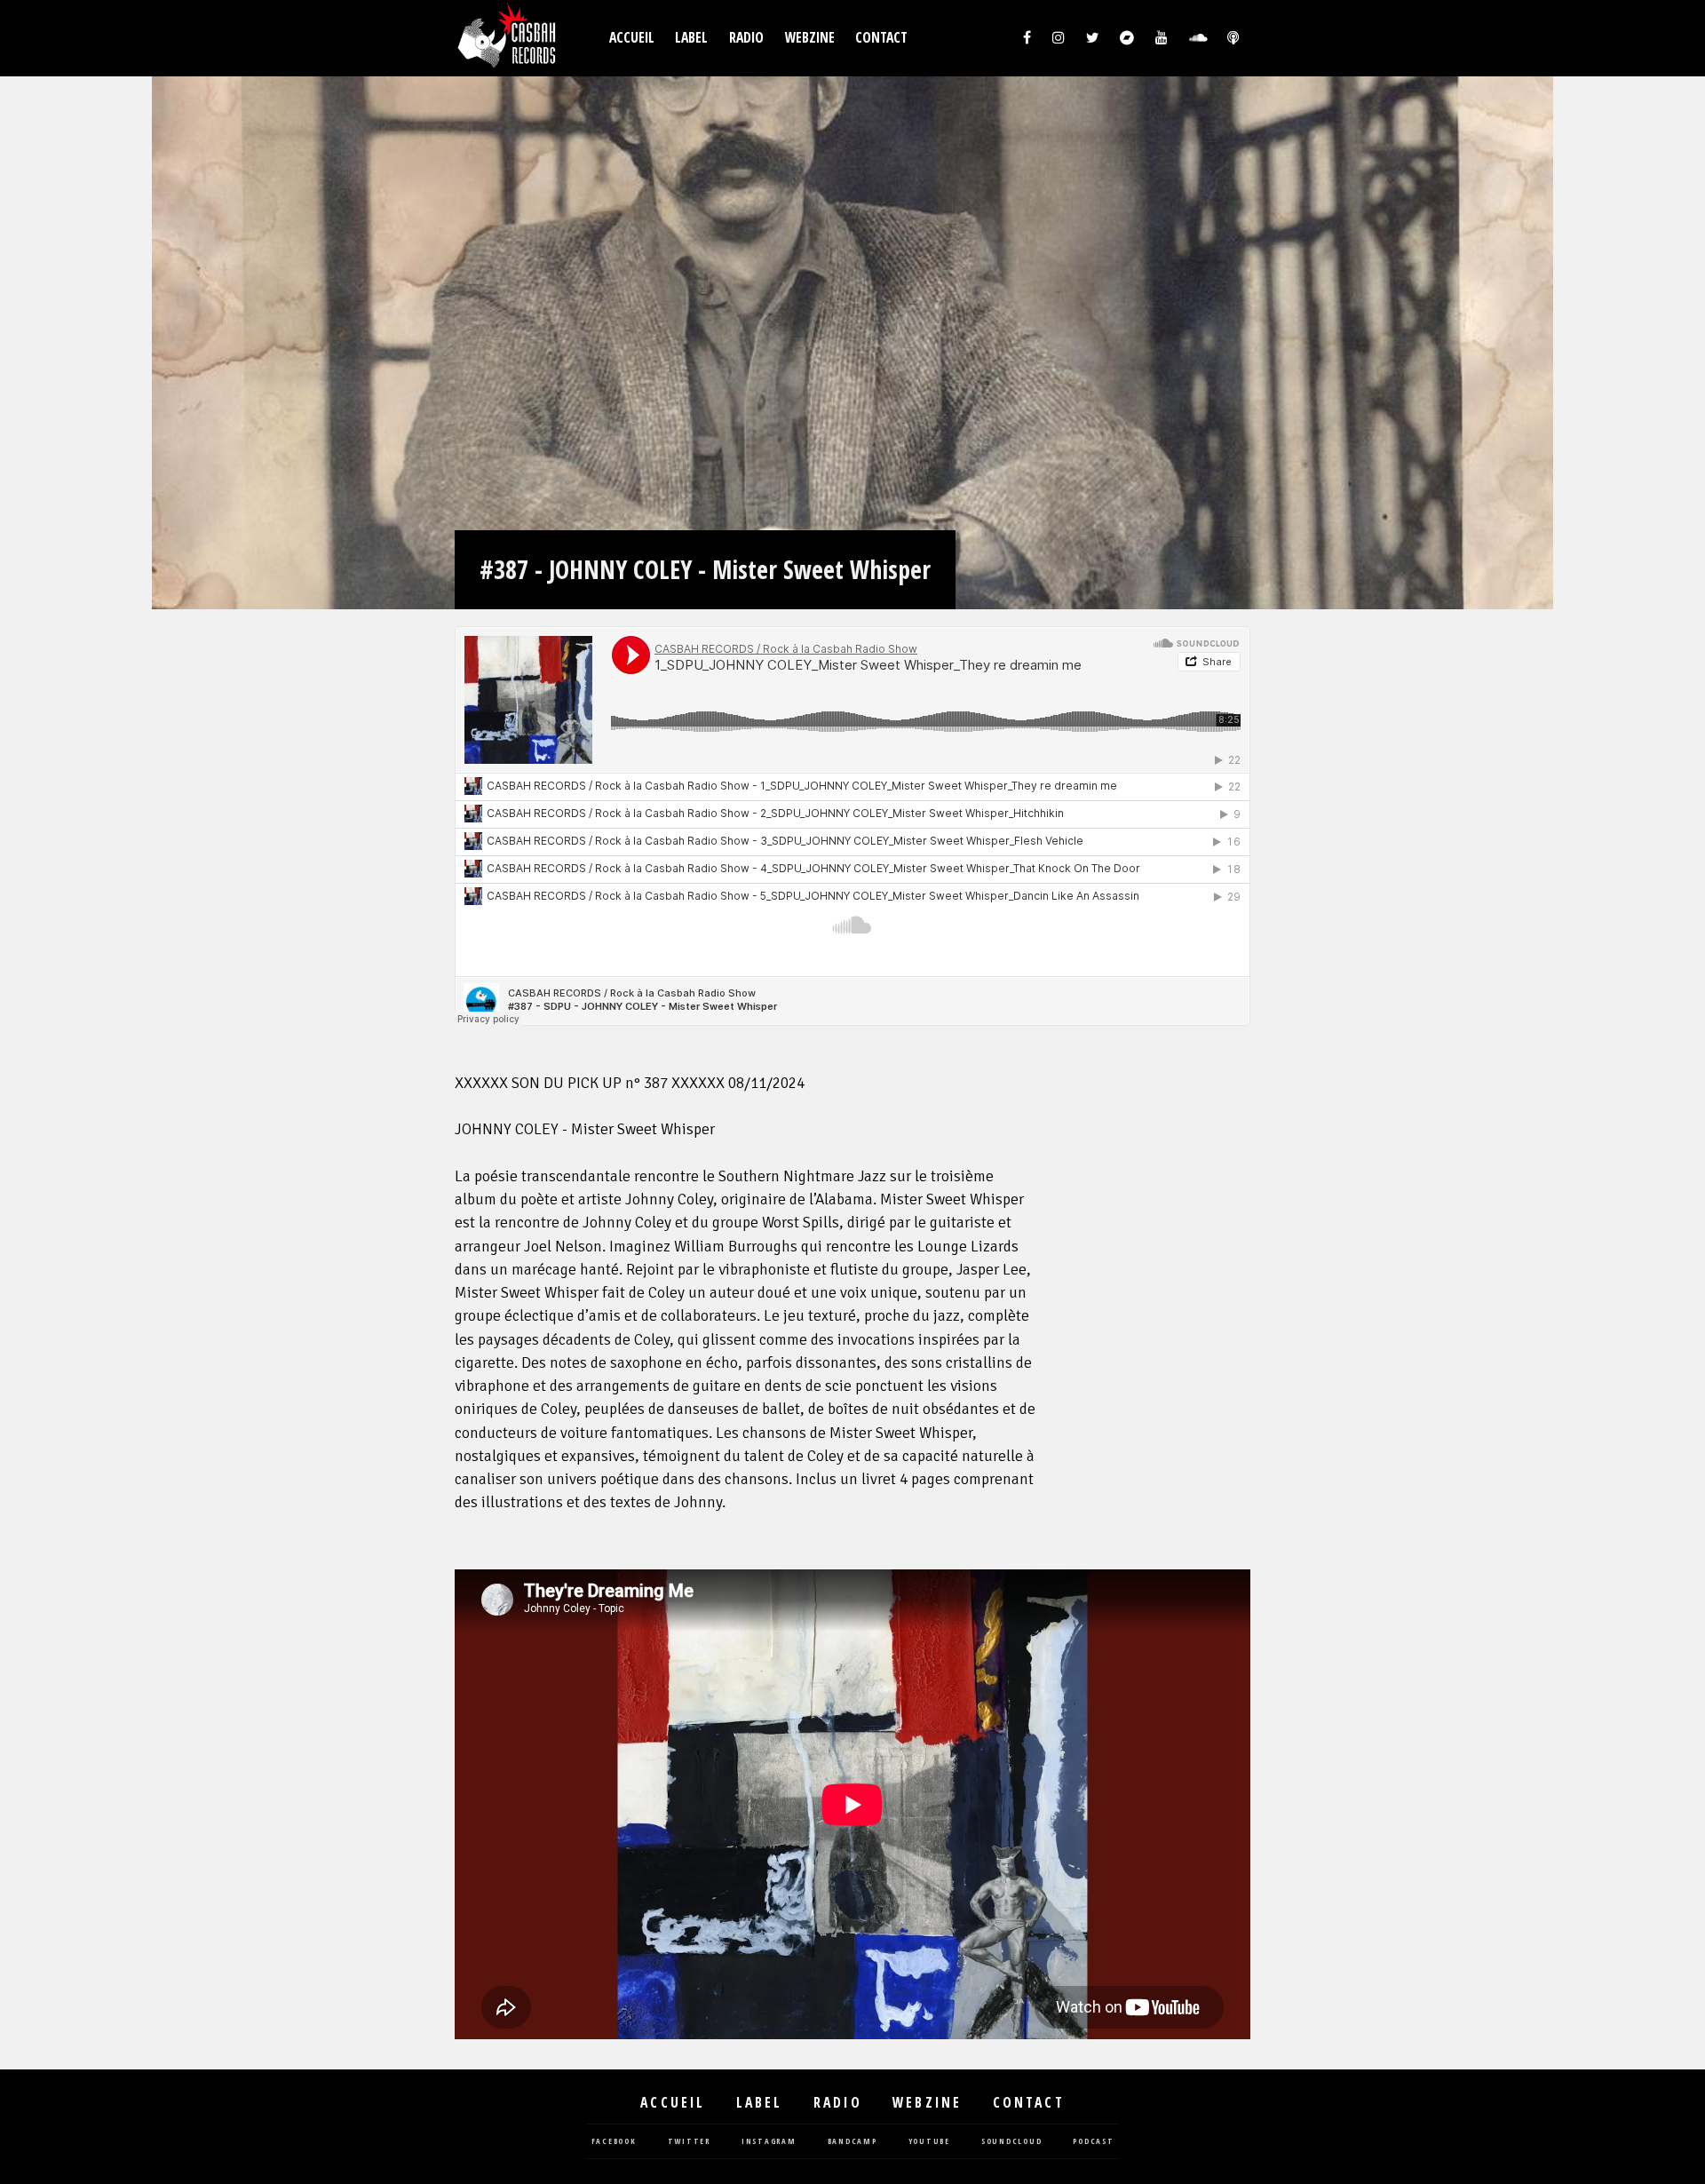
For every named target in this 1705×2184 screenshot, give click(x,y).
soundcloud (1012, 2142)
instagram (769, 2142)
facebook (614, 2142)
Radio (746, 38)
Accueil (632, 38)
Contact (881, 38)
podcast (1093, 2142)
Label (691, 38)
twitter (689, 2142)
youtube (929, 2142)
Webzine (810, 38)
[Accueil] (508, 38)
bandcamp (852, 2142)
